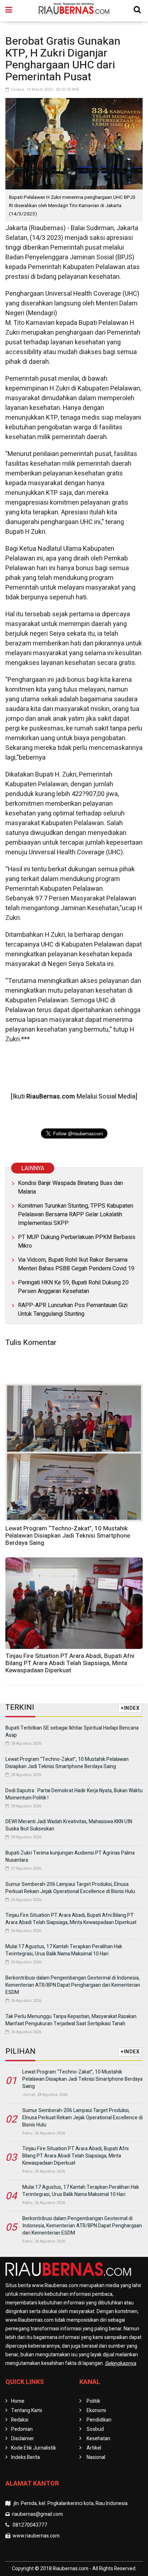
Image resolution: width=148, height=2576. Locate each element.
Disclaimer (23, 2439)
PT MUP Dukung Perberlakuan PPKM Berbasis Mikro (77, 1242)
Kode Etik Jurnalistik (34, 2448)
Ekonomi (96, 2410)
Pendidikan (99, 2420)
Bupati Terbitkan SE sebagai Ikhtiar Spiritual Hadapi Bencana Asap (72, 1732)
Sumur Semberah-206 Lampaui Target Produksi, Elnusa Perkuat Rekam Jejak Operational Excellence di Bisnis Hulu (70, 1888)
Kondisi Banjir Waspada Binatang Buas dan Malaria (70, 1188)
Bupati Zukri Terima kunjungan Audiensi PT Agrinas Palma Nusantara (70, 1857)
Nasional (96, 2457)
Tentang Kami (27, 2410)
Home (18, 2401)
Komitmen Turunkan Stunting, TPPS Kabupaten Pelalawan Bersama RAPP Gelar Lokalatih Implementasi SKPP (76, 1215)
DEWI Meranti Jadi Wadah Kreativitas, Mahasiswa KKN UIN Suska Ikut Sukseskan (69, 1825)
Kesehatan (98, 2439)
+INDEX (130, 1708)
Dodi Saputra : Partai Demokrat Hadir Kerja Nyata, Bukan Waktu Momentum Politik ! (74, 1794)
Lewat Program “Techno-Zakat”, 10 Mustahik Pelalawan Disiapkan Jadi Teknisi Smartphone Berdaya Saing (68, 1536)
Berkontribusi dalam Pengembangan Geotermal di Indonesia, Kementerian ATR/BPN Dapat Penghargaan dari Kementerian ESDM (73, 1985)
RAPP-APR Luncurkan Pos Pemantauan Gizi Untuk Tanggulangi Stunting (73, 1310)
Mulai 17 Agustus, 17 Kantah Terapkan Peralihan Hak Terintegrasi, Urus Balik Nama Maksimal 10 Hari (64, 1950)
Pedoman (22, 2429)
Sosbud (95, 2429)
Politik (93, 2401)
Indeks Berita (26, 2457)
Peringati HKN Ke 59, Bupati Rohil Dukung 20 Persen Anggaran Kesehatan (73, 1287)
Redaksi (20, 2420)
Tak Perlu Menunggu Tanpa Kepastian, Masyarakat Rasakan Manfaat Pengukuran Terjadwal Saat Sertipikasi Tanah (71, 2020)
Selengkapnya (121, 2363)
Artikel (94, 2448)
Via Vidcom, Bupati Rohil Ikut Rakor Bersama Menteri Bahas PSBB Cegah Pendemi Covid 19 (76, 1264)
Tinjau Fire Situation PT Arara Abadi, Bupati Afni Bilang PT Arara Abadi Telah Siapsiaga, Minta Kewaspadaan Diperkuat (70, 1663)
